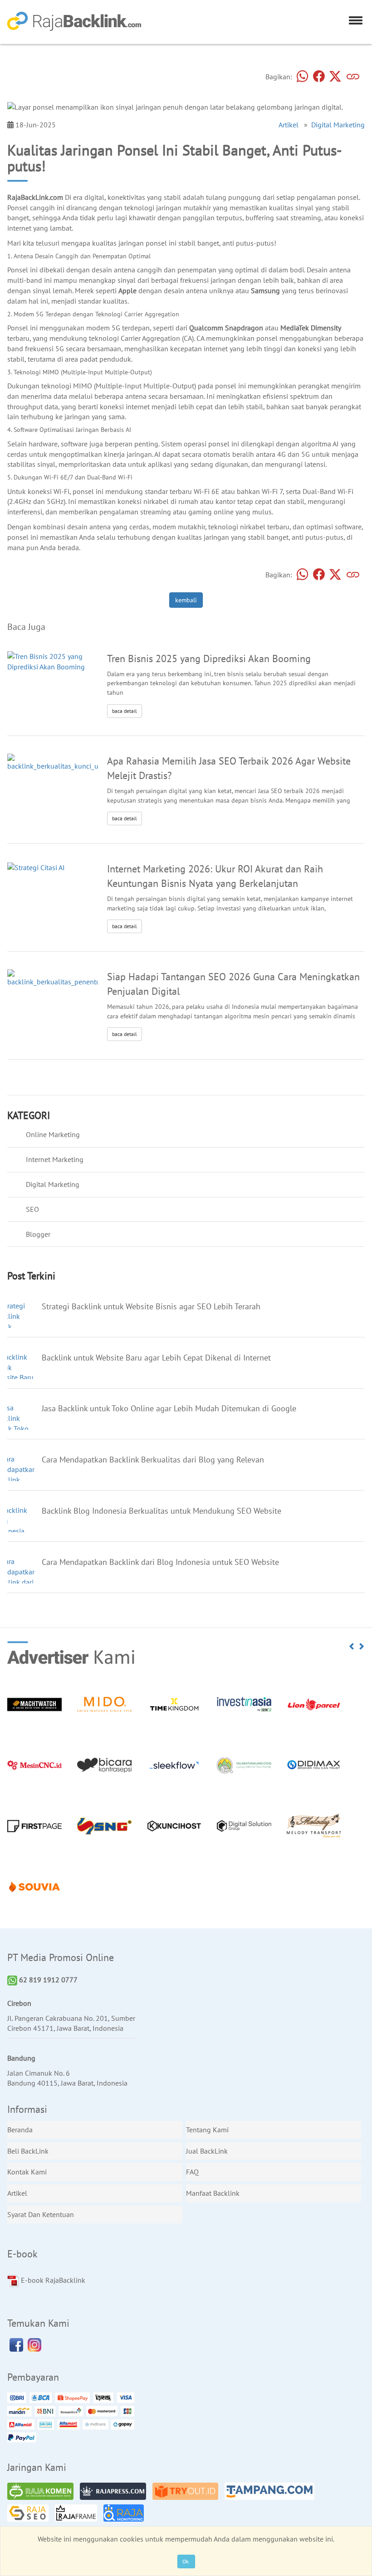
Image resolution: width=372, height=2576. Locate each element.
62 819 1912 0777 (47, 1980)
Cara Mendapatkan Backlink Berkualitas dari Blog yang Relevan (153, 1460)
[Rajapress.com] (115, 2493)
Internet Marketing (55, 1159)
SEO (32, 1209)
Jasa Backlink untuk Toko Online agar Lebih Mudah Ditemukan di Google (169, 1408)
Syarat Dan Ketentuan (41, 2214)
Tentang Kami (207, 2130)
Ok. (186, 2561)
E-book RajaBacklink (52, 2280)
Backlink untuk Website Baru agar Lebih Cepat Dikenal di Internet (156, 1358)
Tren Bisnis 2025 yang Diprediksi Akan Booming (209, 658)
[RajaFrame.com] (78, 2514)
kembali (186, 600)
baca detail (125, 711)
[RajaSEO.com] (30, 2514)
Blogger (38, 1234)
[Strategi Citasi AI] (36, 867)
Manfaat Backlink (213, 2193)
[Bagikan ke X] (335, 77)
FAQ (192, 2172)
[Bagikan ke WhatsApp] (303, 77)
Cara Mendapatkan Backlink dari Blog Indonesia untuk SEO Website (160, 1562)
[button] (352, 1646)
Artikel (289, 125)
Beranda (20, 2130)
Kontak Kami (27, 2172)
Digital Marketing (338, 125)
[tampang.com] (272, 2493)
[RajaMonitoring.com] (126, 2514)
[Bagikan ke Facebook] (319, 77)
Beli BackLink (28, 2151)
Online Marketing (53, 1134)
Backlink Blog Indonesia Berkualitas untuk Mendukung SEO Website (162, 1511)
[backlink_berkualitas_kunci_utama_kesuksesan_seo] (87, 762)
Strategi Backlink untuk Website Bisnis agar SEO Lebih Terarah (151, 1306)
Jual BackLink (207, 2151)
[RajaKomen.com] (43, 2493)
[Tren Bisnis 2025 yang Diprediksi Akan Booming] (53, 661)
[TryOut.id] (188, 2493)
